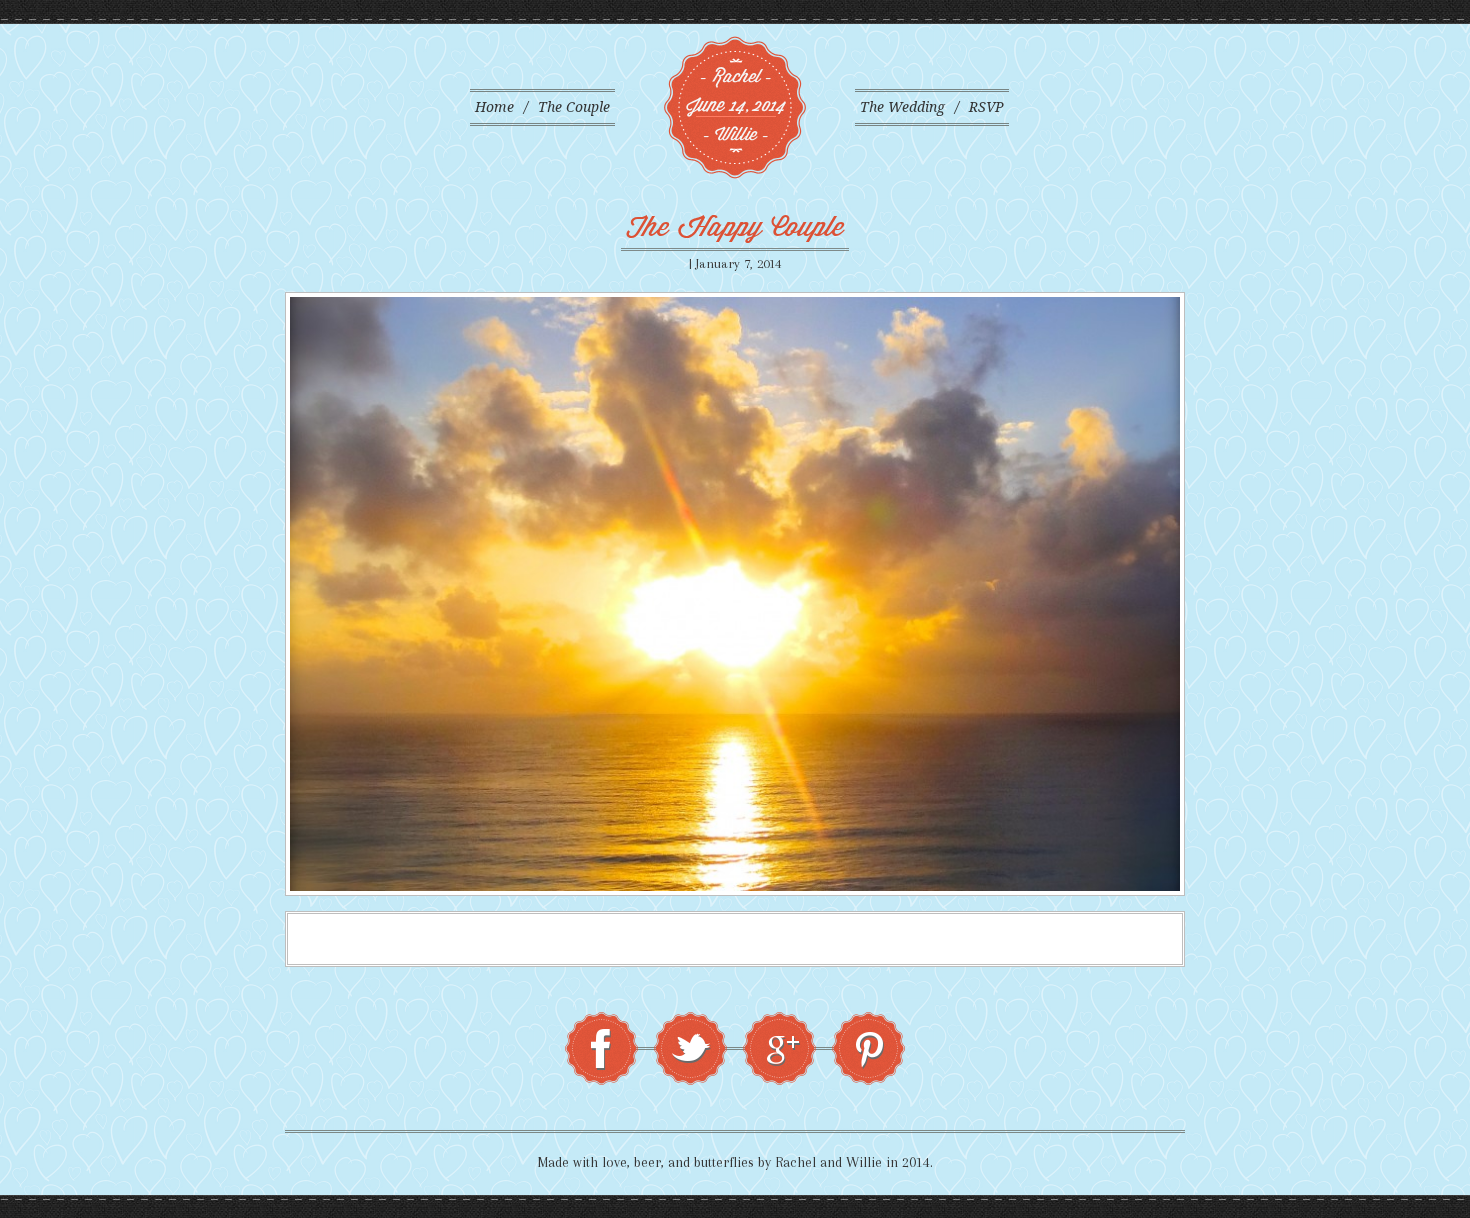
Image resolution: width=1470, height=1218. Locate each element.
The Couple (574, 107)
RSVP (986, 107)
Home (494, 107)
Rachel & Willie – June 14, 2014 (735, 107)
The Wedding (902, 107)
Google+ (779, 1048)
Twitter (690, 1048)
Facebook (601, 1048)
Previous (262, 594)
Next (1207, 594)
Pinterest (868, 1048)
